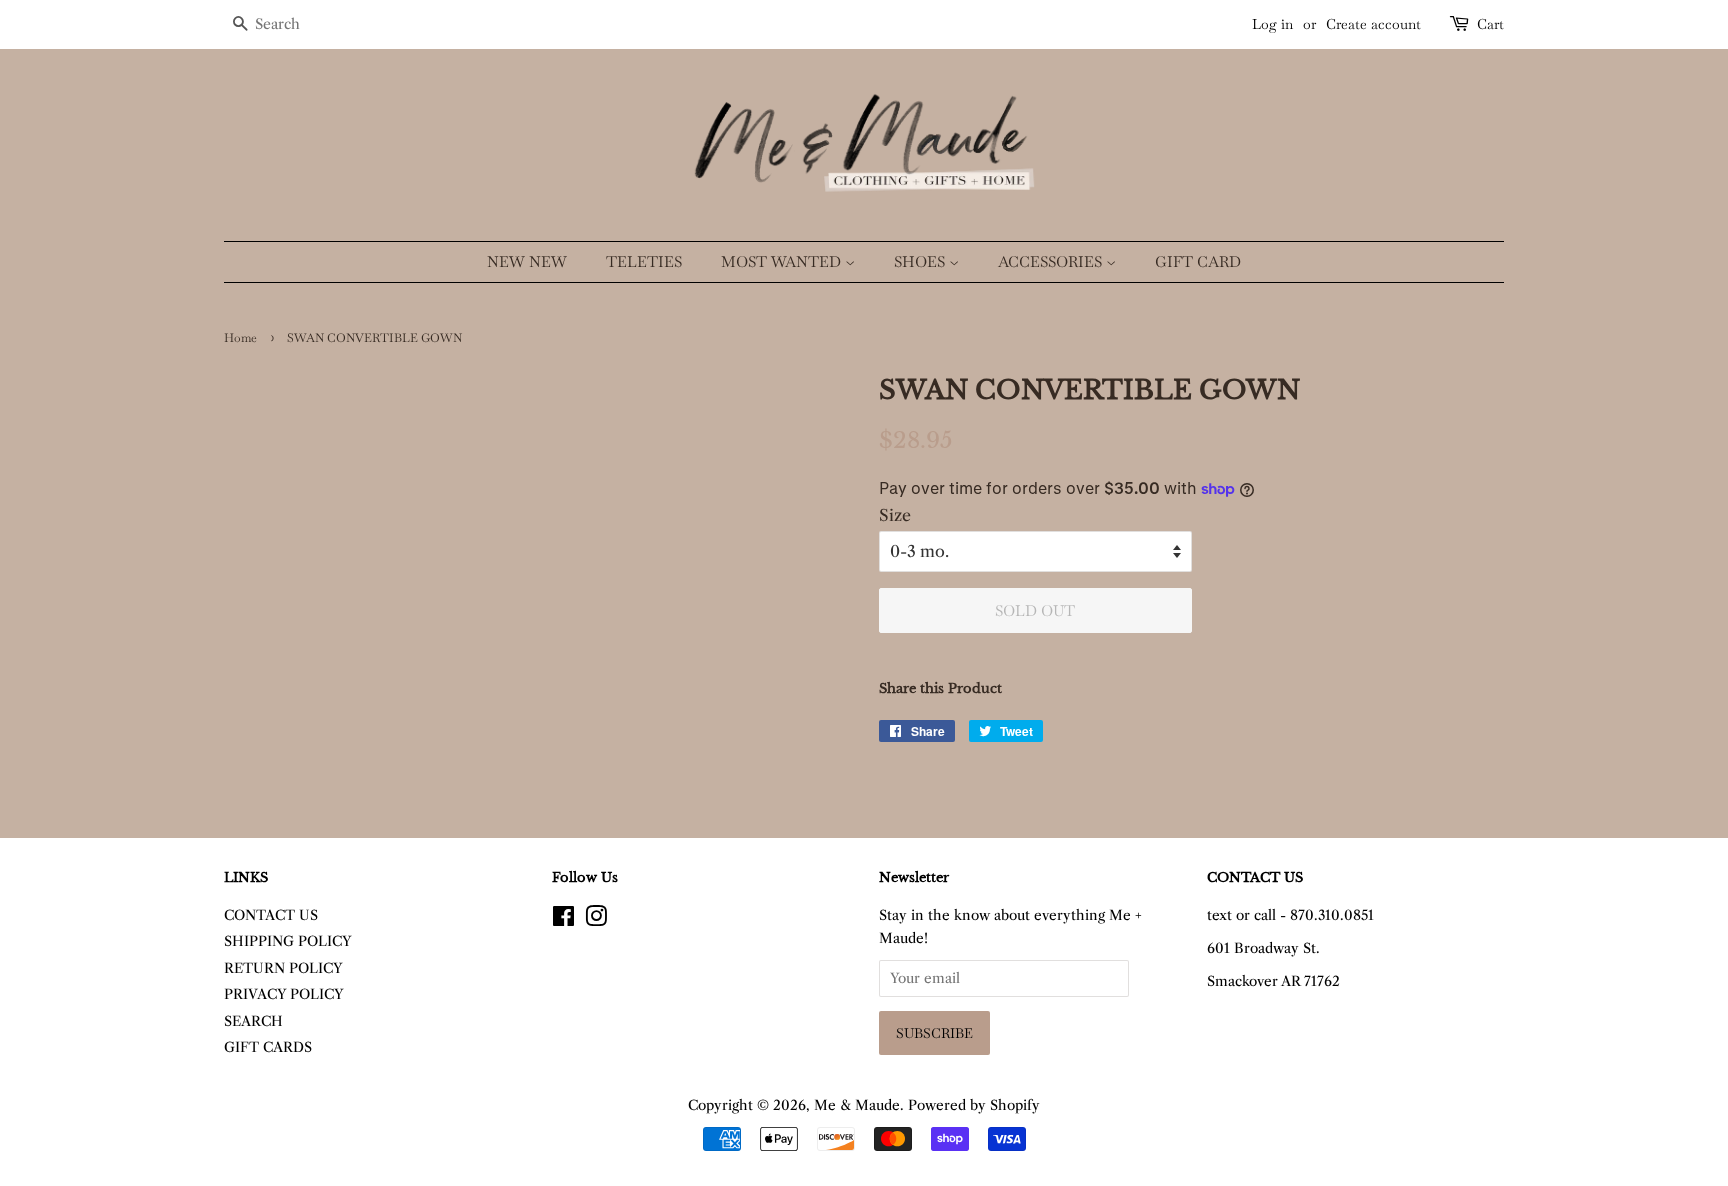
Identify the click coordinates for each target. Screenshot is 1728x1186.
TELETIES (644, 261)
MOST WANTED (783, 261)
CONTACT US (271, 915)
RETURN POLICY (283, 968)
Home (240, 338)
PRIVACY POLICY (284, 994)
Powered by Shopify (974, 1105)
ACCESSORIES (1052, 261)
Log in (1272, 24)
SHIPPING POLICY (288, 941)
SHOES (921, 261)
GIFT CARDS (268, 1047)
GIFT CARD (1198, 261)
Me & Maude (857, 1105)
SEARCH (253, 1021)
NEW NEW (527, 261)
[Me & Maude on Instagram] (596, 920)
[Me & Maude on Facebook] (563, 920)
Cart (1490, 24)
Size (895, 515)
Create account (1373, 24)
